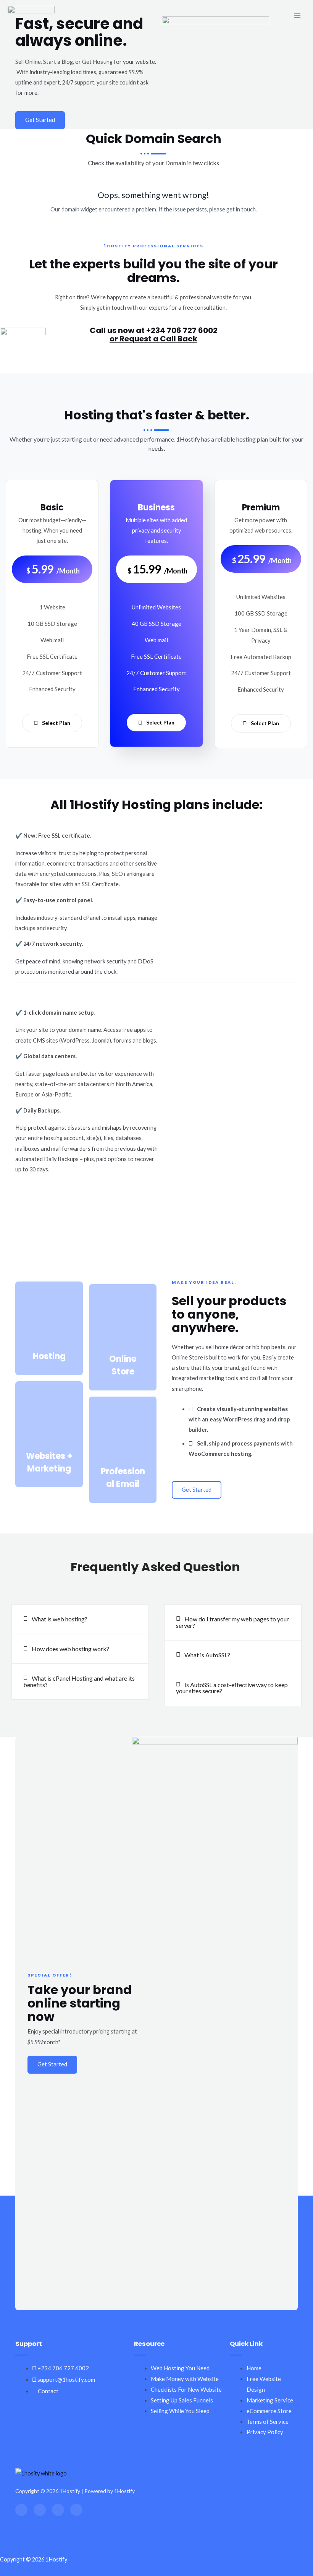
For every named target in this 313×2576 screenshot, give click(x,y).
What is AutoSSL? (207, 1655)
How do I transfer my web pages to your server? (232, 1622)
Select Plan (56, 723)
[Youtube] (76, 2510)
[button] (40, 120)
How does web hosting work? (70, 1649)
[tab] (80, 1619)
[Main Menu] (297, 16)
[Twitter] (40, 2510)
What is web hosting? (60, 1619)
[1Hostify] (31, 16)
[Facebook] (21, 2510)
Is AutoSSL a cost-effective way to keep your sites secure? (232, 1688)
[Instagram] (58, 2510)
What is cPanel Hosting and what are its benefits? (79, 1681)
